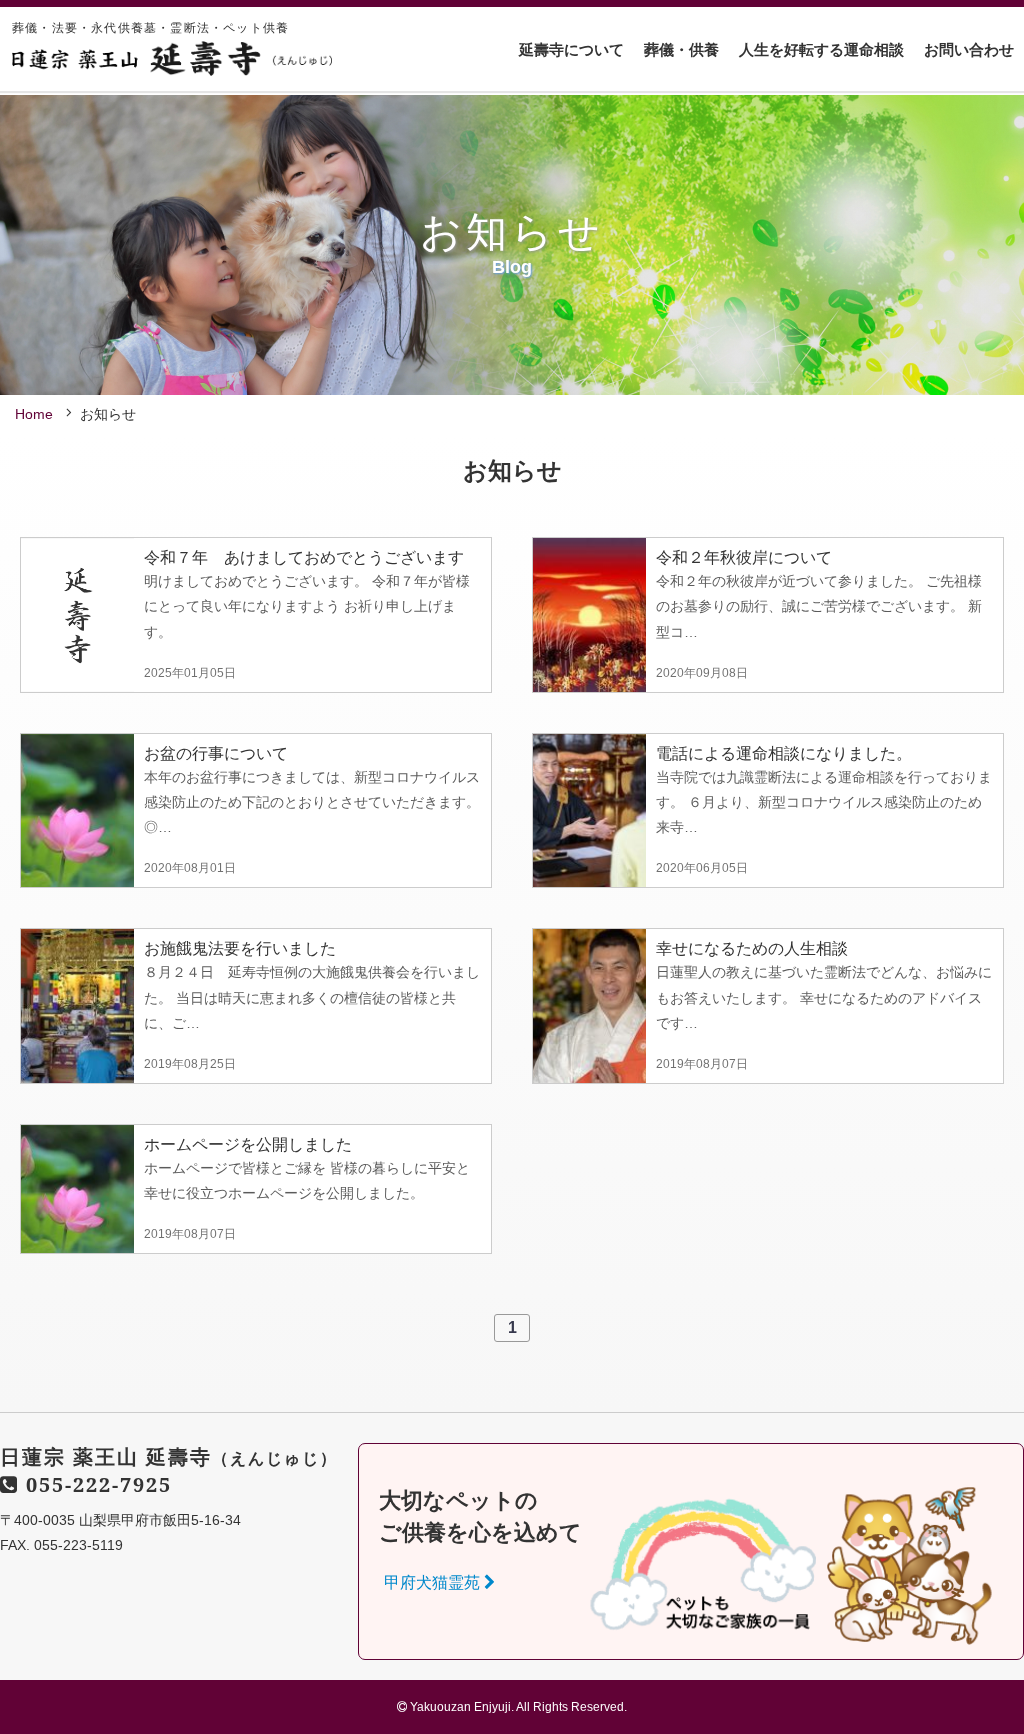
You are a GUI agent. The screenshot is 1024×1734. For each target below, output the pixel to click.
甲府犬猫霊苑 (434, 1582)
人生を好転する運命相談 (821, 49)
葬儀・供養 (681, 49)
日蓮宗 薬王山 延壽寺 (169, 1456)
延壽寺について (571, 49)
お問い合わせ (969, 49)
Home (34, 414)
